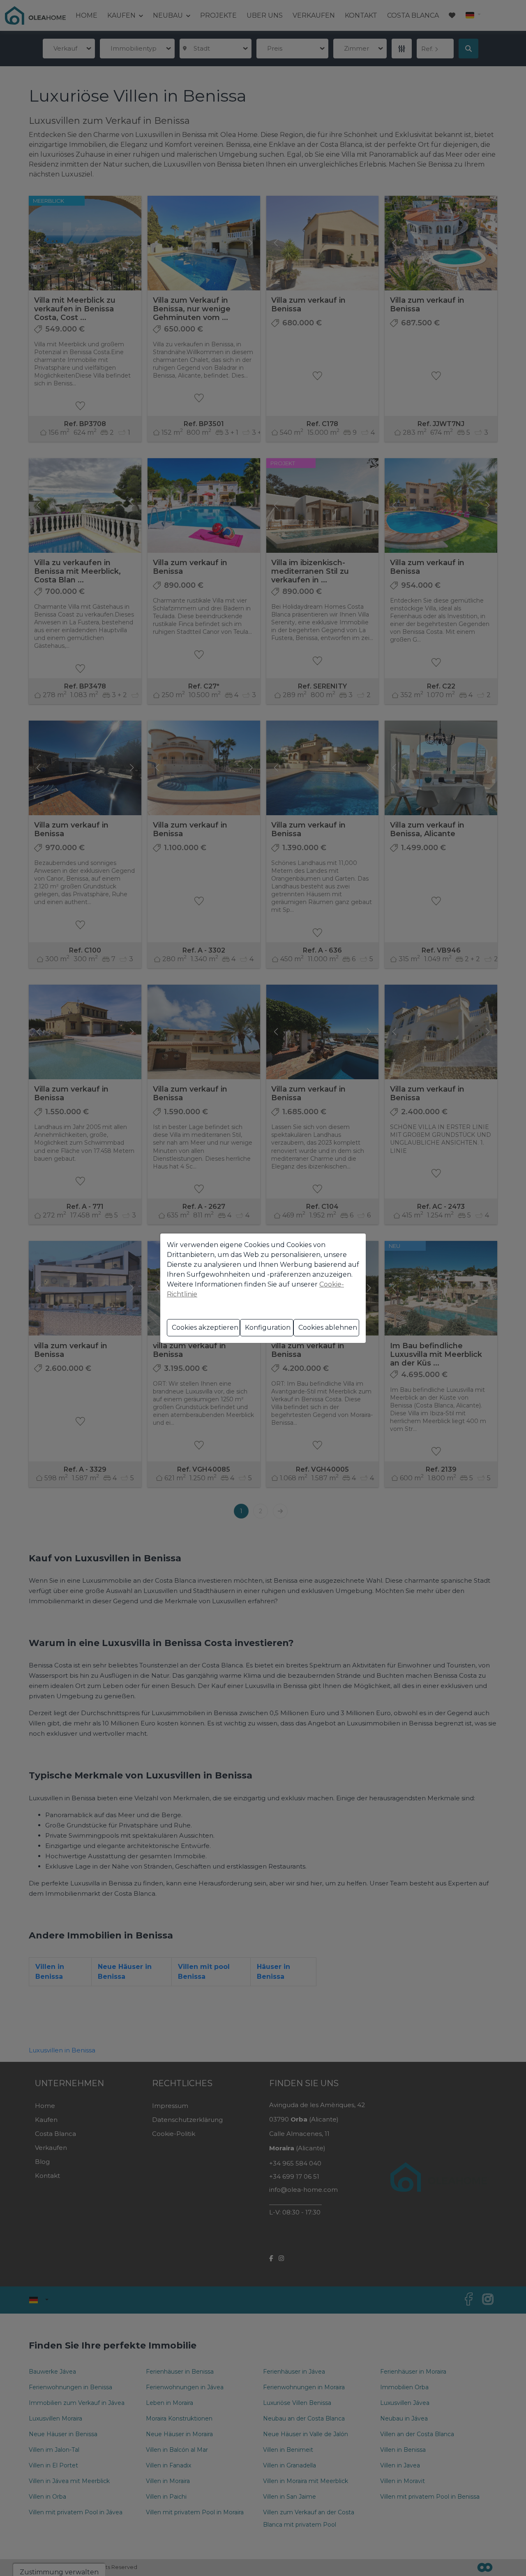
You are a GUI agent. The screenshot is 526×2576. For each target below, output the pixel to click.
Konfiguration (268, 1327)
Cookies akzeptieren (205, 1327)
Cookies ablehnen (328, 1327)
